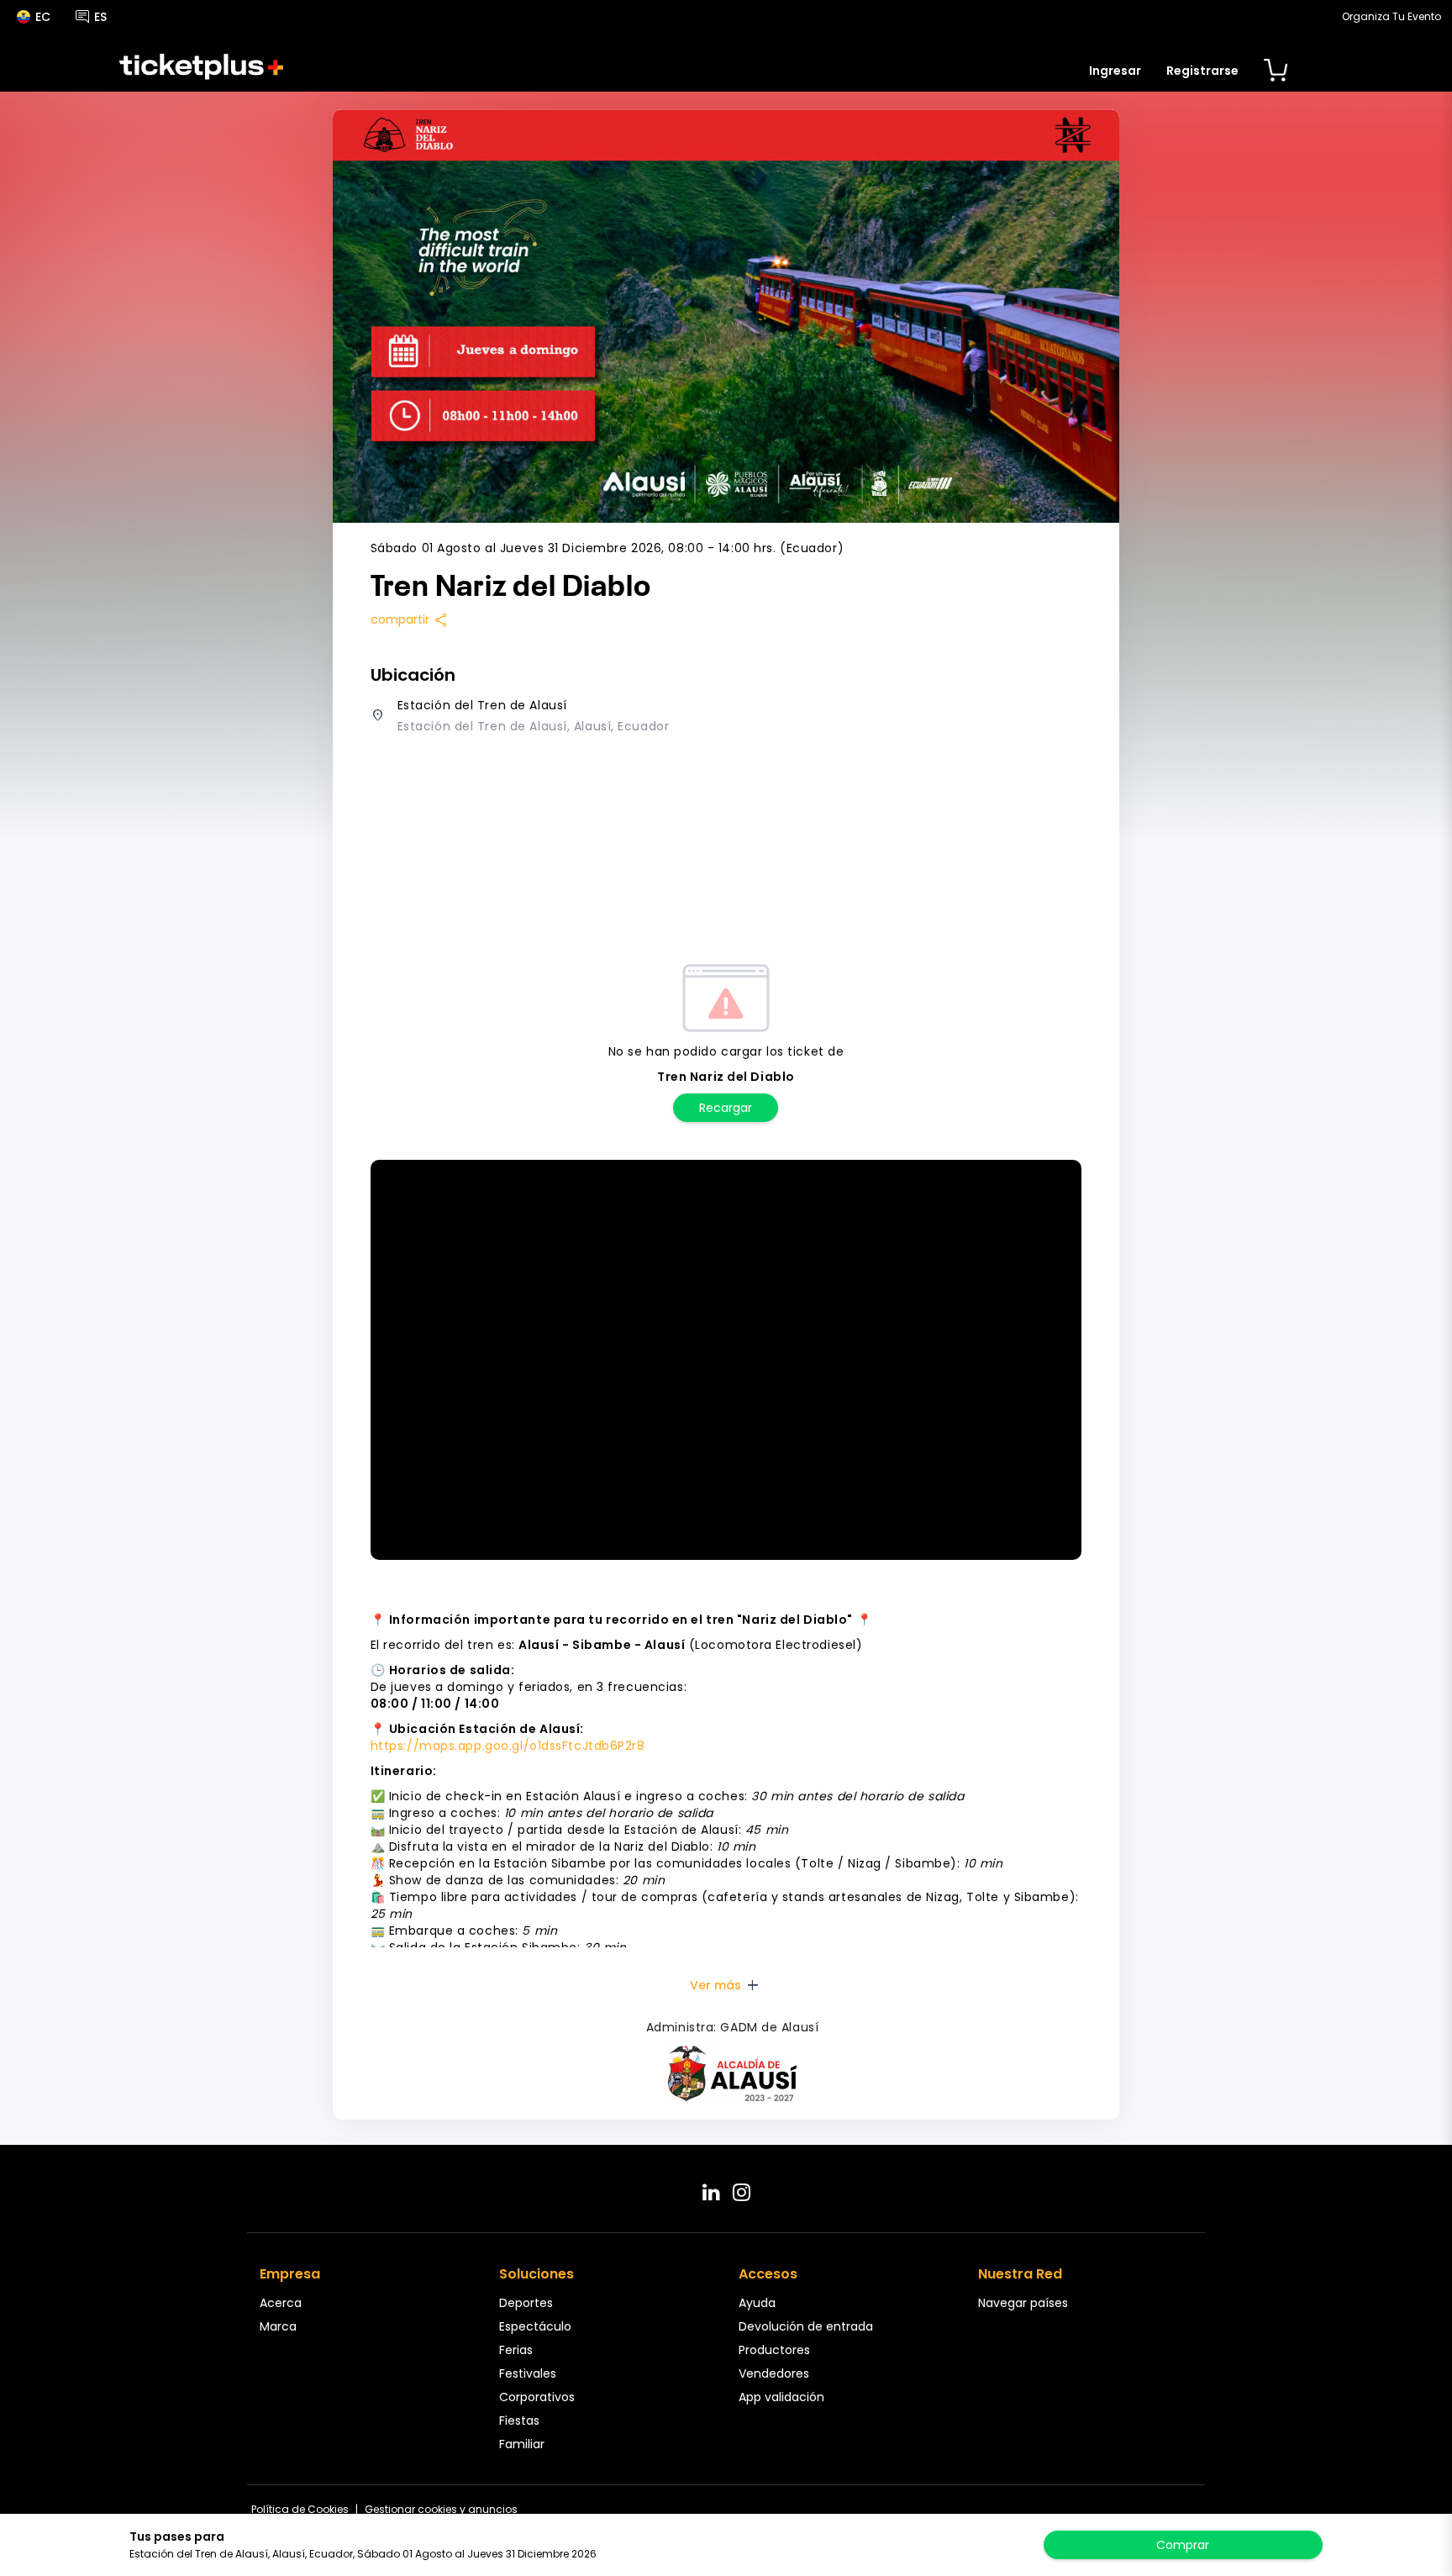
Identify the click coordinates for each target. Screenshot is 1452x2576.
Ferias (516, 2350)
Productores (774, 2350)
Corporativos (537, 2397)
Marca (278, 2326)
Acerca (281, 2303)
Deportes (526, 2303)
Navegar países (1023, 2303)
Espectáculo (535, 2326)
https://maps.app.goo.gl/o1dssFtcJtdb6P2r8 (508, 1746)
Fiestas (519, 2421)
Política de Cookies (300, 2509)
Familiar (522, 2444)
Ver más (726, 1985)
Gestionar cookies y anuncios (441, 2509)
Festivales (528, 2373)
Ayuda (757, 2303)
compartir (410, 619)
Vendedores (774, 2373)
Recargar (726, 1108)
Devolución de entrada (806, 2326)
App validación (781, 2397)
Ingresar (1115, 71)
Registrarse (1202, 71)
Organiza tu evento (1391, 16)
